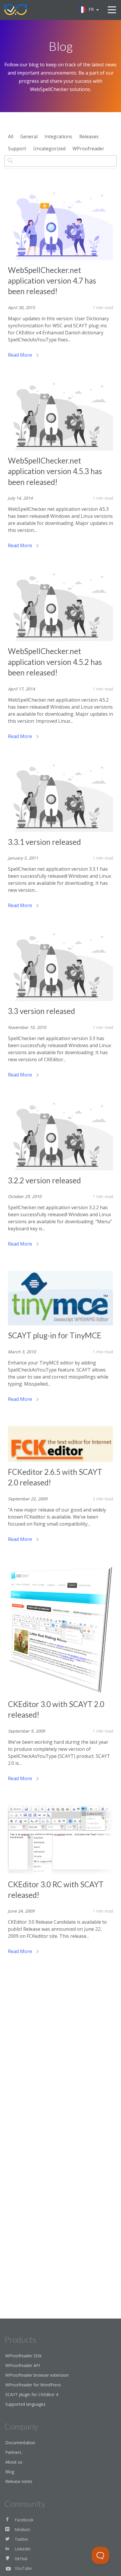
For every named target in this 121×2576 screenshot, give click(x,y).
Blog (10, 2472)
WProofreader (88, 149)
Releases (89, 137)
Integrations (58, 137)
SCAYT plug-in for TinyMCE (55, 1335)
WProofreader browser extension (37, 2375)
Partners (13, 2452)
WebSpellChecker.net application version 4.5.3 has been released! (55, 471)
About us (14, 2462)
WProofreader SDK (23, 2356)
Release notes (19, 2481)
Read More (21, 355)
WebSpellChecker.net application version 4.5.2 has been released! (55, 662)
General (29, 137)
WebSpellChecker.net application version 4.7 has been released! (52, 281)
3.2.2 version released (44, 1180)
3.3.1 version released (44, 842)
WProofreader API (23, 2365)
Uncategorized (49, 149)
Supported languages (25, 2404)
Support (17, 149)
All (11, 137)
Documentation (20, 2443)
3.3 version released (41, 1011)
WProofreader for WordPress (33, 2385)
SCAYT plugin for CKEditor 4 (32, 2394)
